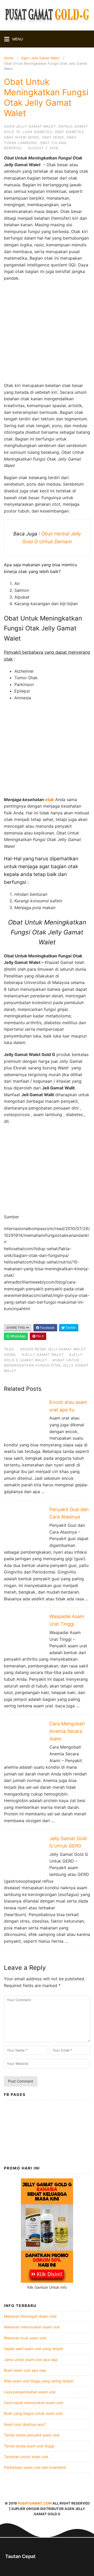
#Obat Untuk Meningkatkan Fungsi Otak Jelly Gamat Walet (46, 1365)
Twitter (70, 1328)
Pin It (40, 1336)
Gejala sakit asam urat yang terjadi (33, 2349)
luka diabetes (37, 132)
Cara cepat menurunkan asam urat (34, 2403)
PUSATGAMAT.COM (35, 2503)
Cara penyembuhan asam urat (30, 2392)
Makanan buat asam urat (25, 2338)
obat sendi (53, 137)
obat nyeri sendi (21, 137)
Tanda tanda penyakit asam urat (32, 2435)
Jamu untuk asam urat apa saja (31, 2360)
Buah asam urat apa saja (25, 2370)
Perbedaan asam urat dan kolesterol (35, 2467)
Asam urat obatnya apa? (25, 2424)
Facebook (47, 1328)
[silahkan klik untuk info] (47, 2281)
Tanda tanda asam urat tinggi (29, 2446)
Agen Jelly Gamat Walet (40, 58)
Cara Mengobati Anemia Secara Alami (67, 1731)
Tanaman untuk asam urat (26, 2457)
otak (49, 800)
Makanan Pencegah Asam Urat (30, 2316)
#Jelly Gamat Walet (43, 1355)
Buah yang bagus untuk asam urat (33, 2413)
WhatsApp (17, 1336)
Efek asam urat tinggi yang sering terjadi (39, 2381)
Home (9, 58)
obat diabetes (69, 132)
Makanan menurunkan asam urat (32, 2327)
